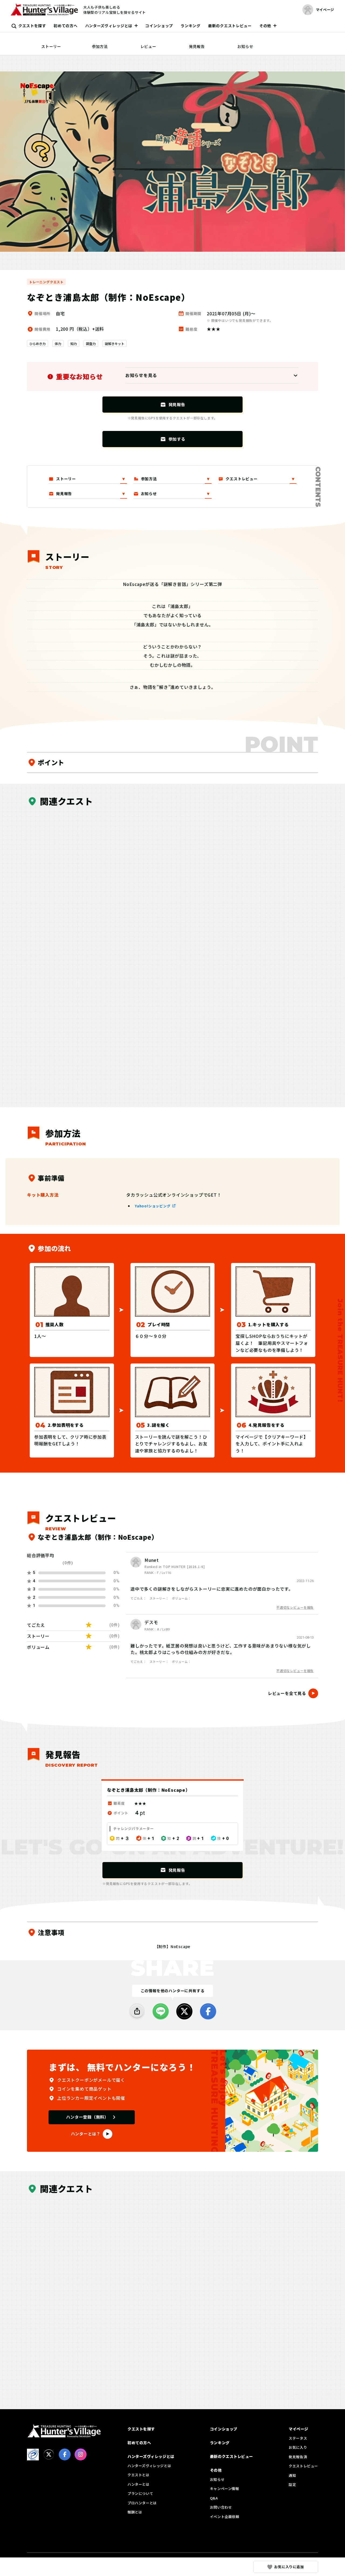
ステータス (298, 2438)
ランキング (191, 26)
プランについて (140, 2493)
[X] (184, 2011)
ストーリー (51, 46)
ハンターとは (139, 2484)
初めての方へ (65, 26)
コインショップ (159, 26)
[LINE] (161, 2011)
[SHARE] (137, 2011)
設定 (292, 2485)
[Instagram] (81, 2454)
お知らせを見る (141, 375)
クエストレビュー (303, 2466)
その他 (265, 26)
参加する (177, 439)
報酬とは (135, 2512)
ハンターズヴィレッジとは (109, 26)
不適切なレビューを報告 (295, 1607)
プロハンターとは (142, 2503)
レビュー (148, 46)
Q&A (214, 2498)
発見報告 (197, 46)
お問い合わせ (221, 2507)
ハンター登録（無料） (87, 2117)
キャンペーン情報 (225, 2489)
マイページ (299, 2429)
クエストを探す (32, 26)
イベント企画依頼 (225, 2517)
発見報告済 (298, 2457)
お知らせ (245, 46)
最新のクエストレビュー (230, 26)
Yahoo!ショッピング (153, 1206)
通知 (292, 2475)
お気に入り (298, 2447)
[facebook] (208, 2011)
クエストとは (139, 2475)
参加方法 (100, 46)
